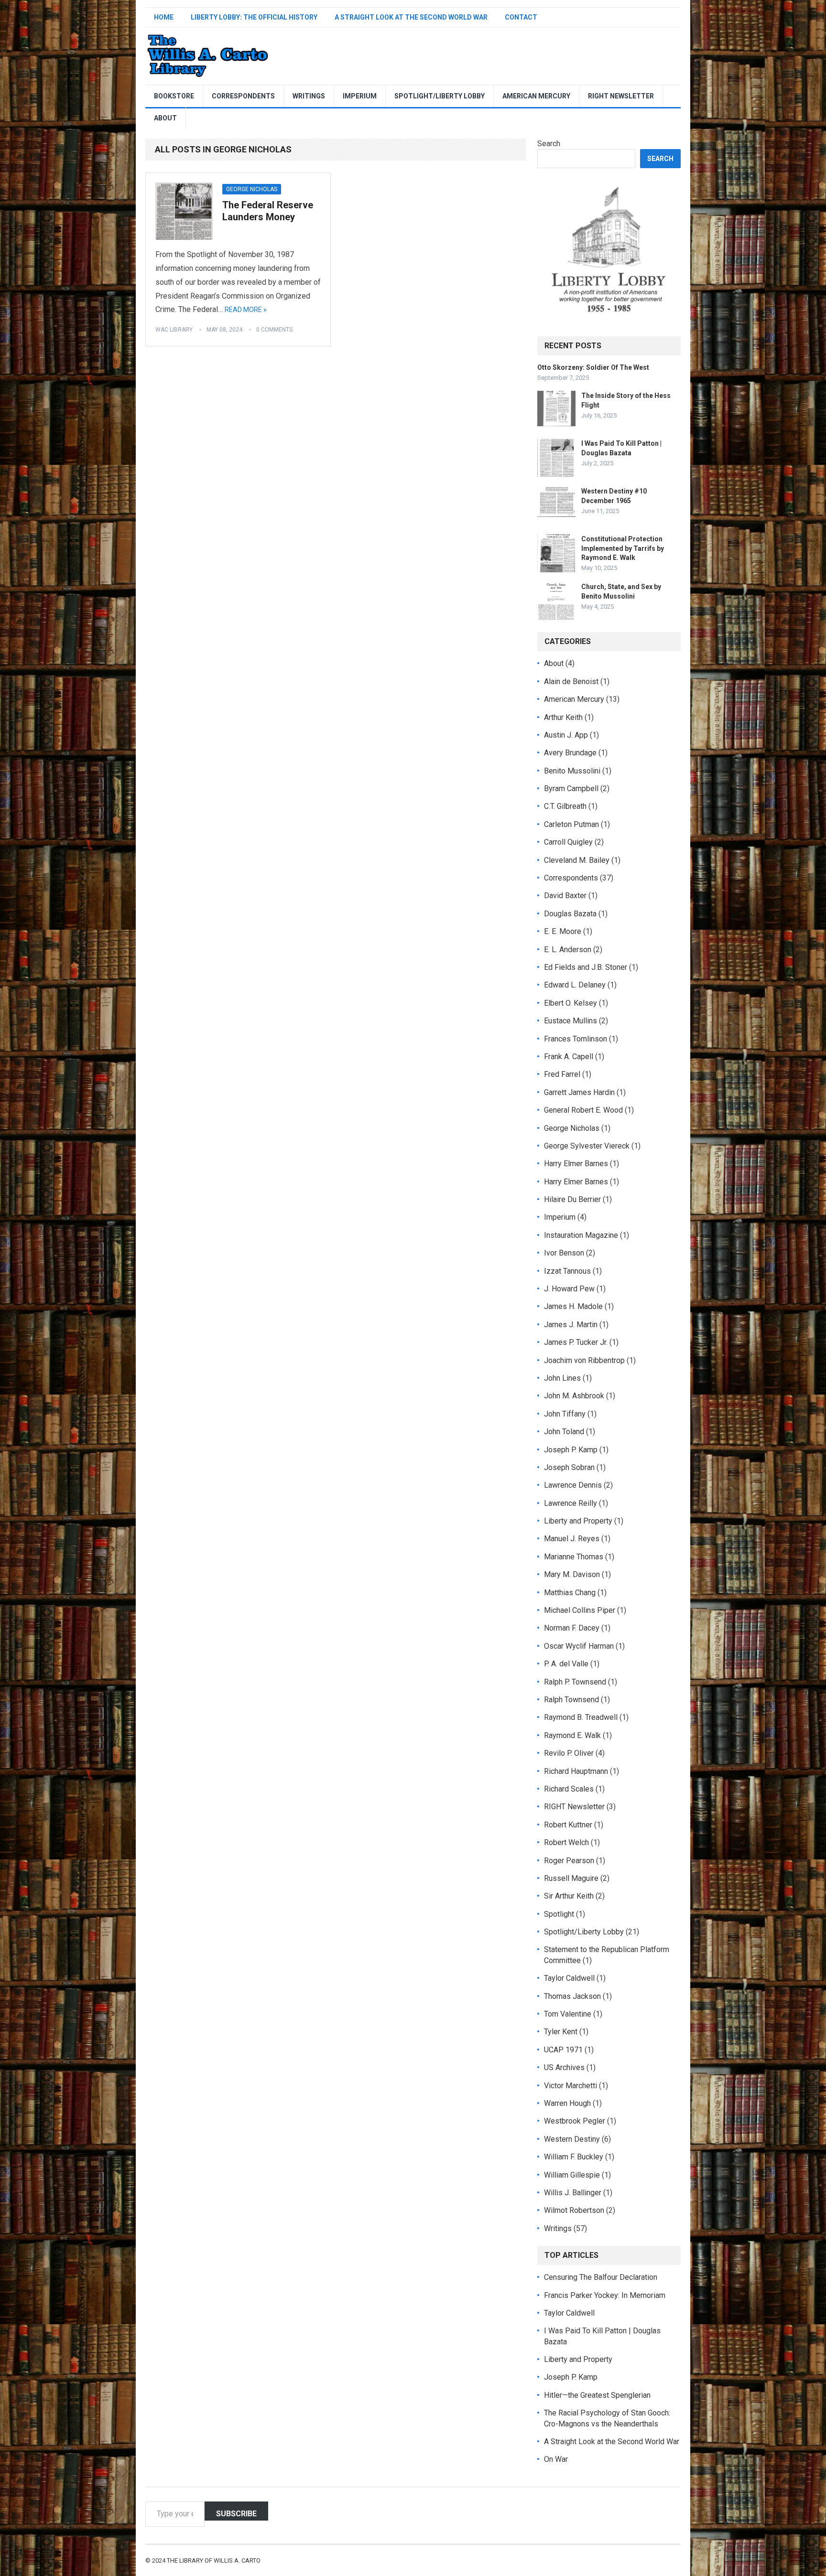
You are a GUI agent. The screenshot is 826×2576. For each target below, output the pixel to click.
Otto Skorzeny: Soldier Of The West (593, 367)
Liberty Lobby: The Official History (254, 17)
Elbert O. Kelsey (571, 1003)
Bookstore (174, 96)
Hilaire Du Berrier (572, 1199)
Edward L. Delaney (575, 985)
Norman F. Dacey (572, 1628)
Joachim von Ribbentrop (584, 1360)
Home (164, 17)
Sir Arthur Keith (569, 1896)
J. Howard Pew (569, 1289)
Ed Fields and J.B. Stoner (586, 967)
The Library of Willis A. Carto (214, 2560)
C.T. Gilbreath (565, 806)
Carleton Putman (571, 824)
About (165, 118)
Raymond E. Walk (572, 1735)
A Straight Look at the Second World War (411, 17)
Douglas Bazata (570, 914)
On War (556, 2459)
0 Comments (274, 330)
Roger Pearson (569, 1861)
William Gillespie (572, 2175)
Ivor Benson (564, 1253)
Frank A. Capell (569, 1057)
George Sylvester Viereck (587, 1146)
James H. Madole (573, 1306)
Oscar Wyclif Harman (579, 1646)
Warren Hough (567, 2103)
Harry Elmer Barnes (576, 1164)
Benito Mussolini (572, 771)
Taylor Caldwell (569, 1978)
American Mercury (536, 96)
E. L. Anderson (568, 950)
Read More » (246, 310)
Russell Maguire (571, 1878)
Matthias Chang (570, 1593)
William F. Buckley (574, 2157)
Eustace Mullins (571, 1021)
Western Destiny (572, 2139)
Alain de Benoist (571, 682)
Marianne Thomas (574, 1557)
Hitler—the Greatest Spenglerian (597, 2395)
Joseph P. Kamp (571, 1450)
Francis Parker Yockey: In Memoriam (605, 2295)
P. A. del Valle (566, 1664)
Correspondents (243, 96)
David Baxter (565, 896)
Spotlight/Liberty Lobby (440, 96)
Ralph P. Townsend (575, 1682)
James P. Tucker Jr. (576, 1342)
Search (549, 144)
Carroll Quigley (568, 842)
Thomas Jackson (572, 1996)
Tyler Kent (561, 2032)
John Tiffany (565, 1414)
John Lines (562, 1378)
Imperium (360, 96)
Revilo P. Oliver (569, 1753)
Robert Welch (566, 1842)
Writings (309, 96)
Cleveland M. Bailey (577, 860)
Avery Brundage (570, 753)
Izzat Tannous (567, 1271)
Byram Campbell (571, 789)
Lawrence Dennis (573, 1485)
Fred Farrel (562, 1074)
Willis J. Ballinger (573, 2193)
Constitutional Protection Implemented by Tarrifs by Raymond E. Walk (623, 548)
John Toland (564, 1432)
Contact (521, 17)
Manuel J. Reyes (572, 1539)
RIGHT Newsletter (621, 96)
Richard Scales (569, 1789)
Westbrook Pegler (575, 2121)
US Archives (564, 2067)
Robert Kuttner (568, 1825)
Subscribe (236, 2514)
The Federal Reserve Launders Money (268, 211)
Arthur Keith (563, 717)
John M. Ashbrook (574, 1396)
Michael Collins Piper (580, 1610)
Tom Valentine (568, 2014)
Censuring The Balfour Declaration (601, 2277)
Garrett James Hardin (579, 1092)
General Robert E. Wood (583, 1110)
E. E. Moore (563, 931)
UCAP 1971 (563, 2050)
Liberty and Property (578, 1521)
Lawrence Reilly (571, 1503)
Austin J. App (566, 735)
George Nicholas (252, 189)
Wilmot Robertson (574, 2210)
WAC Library (174, 330)
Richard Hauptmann (576, 1771)
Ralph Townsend (571, 1700)
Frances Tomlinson (576, 1039)
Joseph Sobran (569, 1467)
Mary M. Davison (572, 1574)
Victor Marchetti (571, 2086)
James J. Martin (571, 1325)
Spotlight (559, 1914)
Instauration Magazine (581, 1235)
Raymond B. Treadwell (581, 1717)
